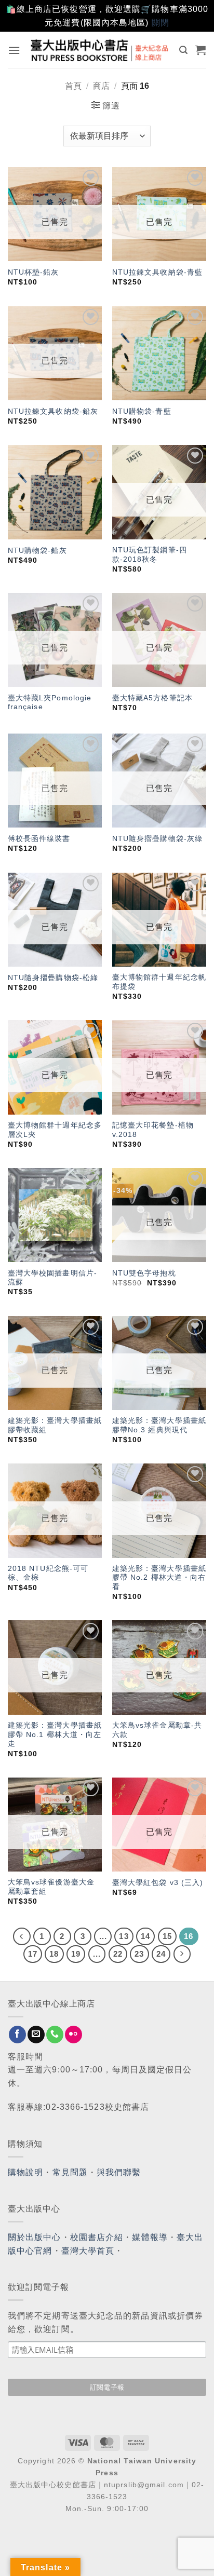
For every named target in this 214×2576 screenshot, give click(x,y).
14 (145, 1936)
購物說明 (25, 2172)
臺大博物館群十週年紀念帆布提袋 (159, 982)
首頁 (73, 86)
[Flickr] (73, 2035)
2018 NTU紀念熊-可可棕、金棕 (48, 1573)
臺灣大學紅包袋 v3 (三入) (158, 1883)
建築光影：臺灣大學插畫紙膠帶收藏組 (55, 1425)
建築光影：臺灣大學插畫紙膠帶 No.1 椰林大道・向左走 (55, 1734)
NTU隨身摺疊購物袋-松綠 (53, 978)
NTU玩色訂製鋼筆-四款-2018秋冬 (150, 555)
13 (124, 1936)
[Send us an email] (36, 2035)
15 (167, 1936)
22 (118, 1954)
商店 (101, 86)
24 (161, 1954)
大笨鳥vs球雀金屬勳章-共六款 (157, 1730)
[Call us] (55, 2035)
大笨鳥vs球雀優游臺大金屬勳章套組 (51, 1887)
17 (33, 1954)
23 (139, 1954)
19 (76, 1954)
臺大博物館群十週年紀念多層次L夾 (55, 1130)
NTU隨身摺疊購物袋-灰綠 (157, 839)
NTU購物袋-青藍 (142, 411)
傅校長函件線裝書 (39, 839)
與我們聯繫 (119, 2172)
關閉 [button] (160, 23)
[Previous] (22, 1936)
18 (54, 1954)
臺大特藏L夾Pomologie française (50, 703)
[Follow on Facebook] (17, 2035)
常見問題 (70, 2172)
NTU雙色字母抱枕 (144, 1273)
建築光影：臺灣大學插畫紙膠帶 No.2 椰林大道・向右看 (159, 1578)
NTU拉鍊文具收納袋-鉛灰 (53, 411)
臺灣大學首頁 (88, 2251)
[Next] (182, 1954)
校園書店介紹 (97, 2237)
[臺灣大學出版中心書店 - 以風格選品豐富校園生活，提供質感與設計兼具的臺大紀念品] (100, 50)
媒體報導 (150, 2237)
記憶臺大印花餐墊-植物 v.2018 (153, 1130)
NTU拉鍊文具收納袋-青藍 (157, 272)
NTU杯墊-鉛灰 (34, 272)
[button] (14, 50)
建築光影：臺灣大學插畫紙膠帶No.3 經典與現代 (159, 1425)
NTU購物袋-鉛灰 (37, 551)
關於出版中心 (35, 2237)
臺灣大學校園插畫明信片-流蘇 (52, 1278)
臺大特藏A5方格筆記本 (152, 698)
